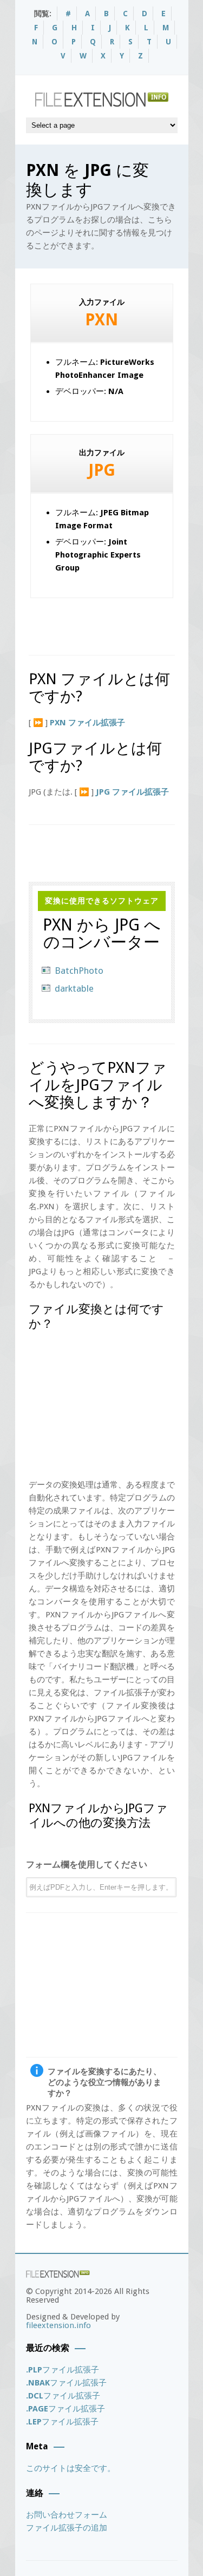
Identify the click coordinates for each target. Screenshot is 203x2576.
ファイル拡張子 (63, 2370)
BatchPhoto (79, 971)
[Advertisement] (116, 622)
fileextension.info (58, 2325)
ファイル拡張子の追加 (67, 2528)
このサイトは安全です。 (71, 2468)
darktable (74, 988)
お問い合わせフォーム (67, 2515)
